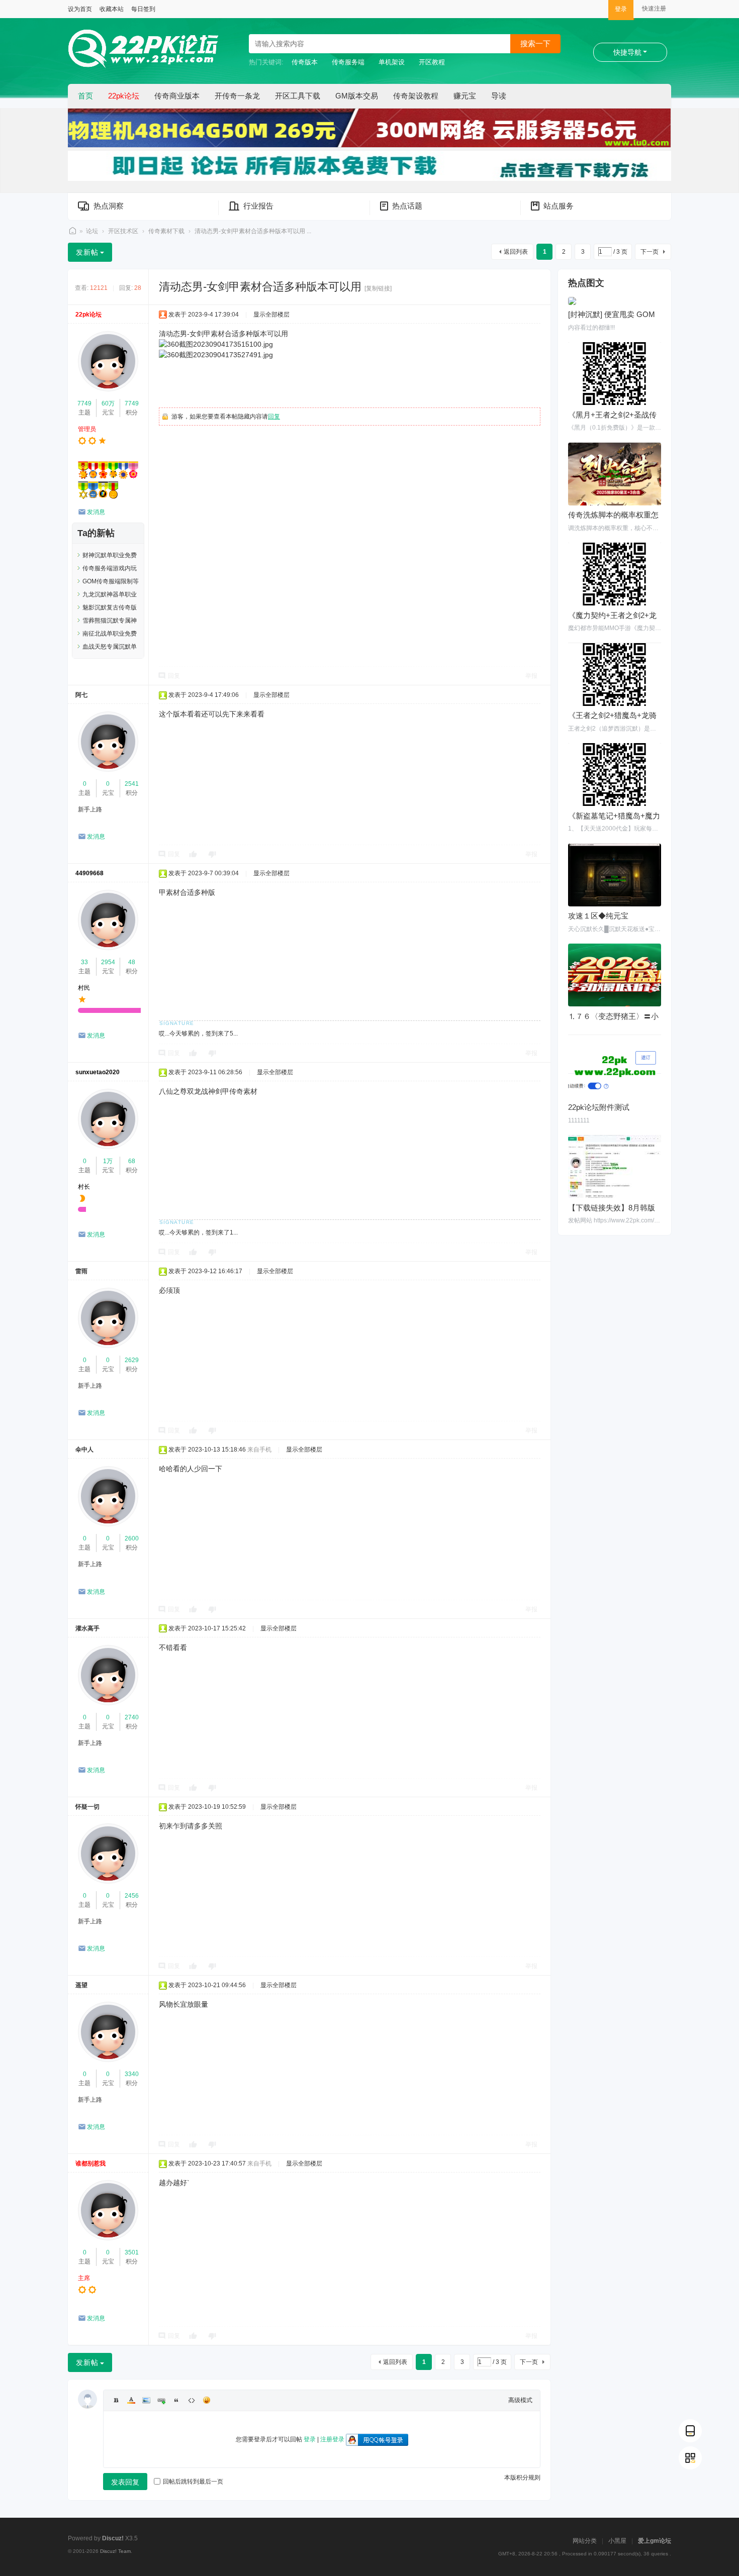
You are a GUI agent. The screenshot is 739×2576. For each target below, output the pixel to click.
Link (161, 2400)
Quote (176, 2400)
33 (84, 962)
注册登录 (332, 2439)
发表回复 (125, 2482)
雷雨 (81, 1271)
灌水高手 (87, 1628)
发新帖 (87, 252)
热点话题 (407, 206)
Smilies (207, 2400)
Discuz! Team (115, 2551)
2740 (132, 1717)
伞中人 (84, 1450)
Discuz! (113, 2538)
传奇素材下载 (166, 231)
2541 (132, 784)
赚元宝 (465, 96)
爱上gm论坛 (655, 2541)
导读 (499, 96)
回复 (274, 417)
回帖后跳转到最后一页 (193, 2482)
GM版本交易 (357, 96)
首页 (85, 96)
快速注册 (654, 9)
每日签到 (143, 9)
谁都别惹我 (90, 2163)
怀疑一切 (87, 1807)
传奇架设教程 (416, 96)
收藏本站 (112, 9)
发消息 (96, 512)
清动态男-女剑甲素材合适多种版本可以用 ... (253, 231)
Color (131, 2400)
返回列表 (516, 252)
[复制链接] (378, 288)
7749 (84, 403)
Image (146, 2400)
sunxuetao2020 (98, 1072)
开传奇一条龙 (237, 96)
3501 (132, 2252)
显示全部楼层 (271, 315)
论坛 (92, 231)
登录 (621, 9)
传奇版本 (305, 62)
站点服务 (559, 206)
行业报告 (258, 206)
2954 (108, 962)
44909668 (89, 873)
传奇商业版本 (177, 96)
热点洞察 (109, 206)
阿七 (81, 695)
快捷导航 (627, 52)
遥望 (81, 1985)
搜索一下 (535, 43)
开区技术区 (123, 231)
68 (132, 1161)
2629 (132, 1360)
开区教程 (432, 62)
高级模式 (520, 2400)
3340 (132, 2074)
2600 (132, 1538)
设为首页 (80, 9)
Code (192, 2400)
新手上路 (90, 809)
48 (132, 962)
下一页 (650, 252)
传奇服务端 (348, 62)
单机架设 (392, 62)
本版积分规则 (522, 2478)
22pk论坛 (124, 96)
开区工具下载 (298, 96)
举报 (531, 676)
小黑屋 (617, 2541)
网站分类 (585, 2541)
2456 (132, 1896)
